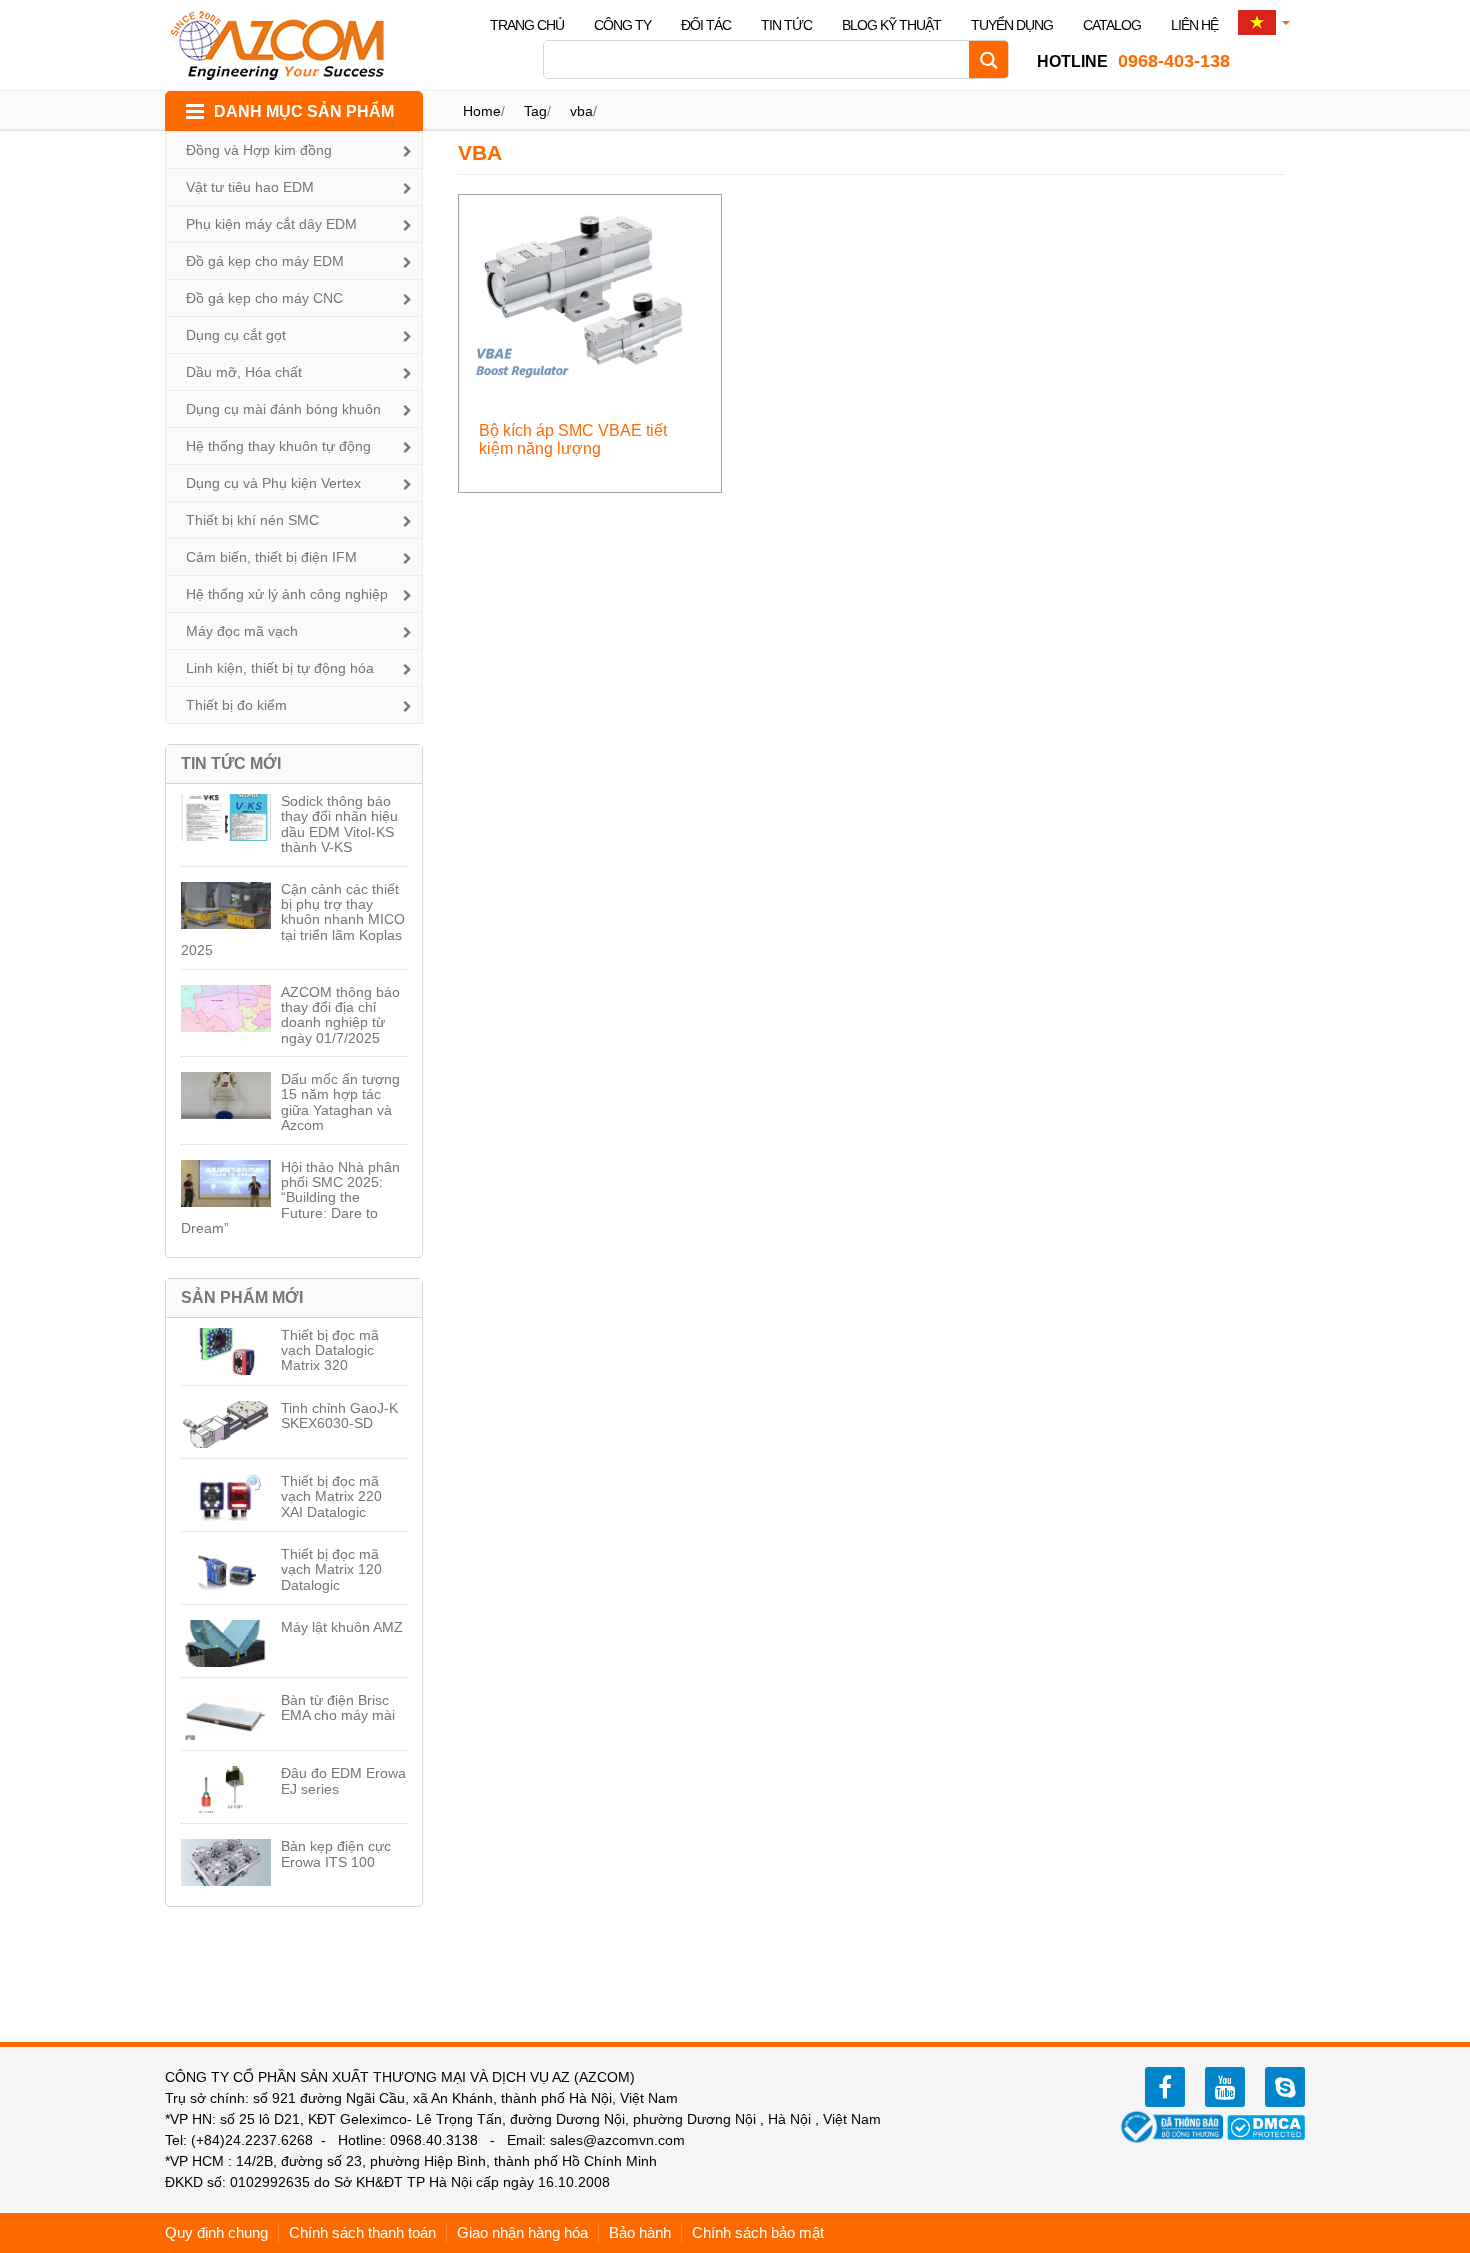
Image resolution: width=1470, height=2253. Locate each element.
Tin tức (786, 25)
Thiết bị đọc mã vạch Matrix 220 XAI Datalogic (331, 1496)
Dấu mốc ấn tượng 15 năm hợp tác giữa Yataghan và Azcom (340, 1102)
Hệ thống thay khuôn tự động (278, 446)
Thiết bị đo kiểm (236, 705)
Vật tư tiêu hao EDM (250, 187)
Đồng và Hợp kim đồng (259, 150)
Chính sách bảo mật (758, 2232)
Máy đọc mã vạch (242, 631)
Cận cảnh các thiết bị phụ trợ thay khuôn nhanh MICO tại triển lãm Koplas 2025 (293, 920)
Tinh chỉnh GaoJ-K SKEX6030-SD (339, 1415)
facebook (1165, 2087)
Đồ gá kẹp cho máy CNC (264, 298)
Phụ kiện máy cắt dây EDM (271, 224)
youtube (1225, 2087)
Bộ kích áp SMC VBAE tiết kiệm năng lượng (573, 439)
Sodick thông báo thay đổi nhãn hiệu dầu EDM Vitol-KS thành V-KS (339, 824)
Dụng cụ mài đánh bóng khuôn (283, 409)
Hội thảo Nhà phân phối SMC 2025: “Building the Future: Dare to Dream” (290, 1198)
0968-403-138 (1133, 61)
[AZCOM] (290, 45)
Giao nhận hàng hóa (522, 2232)
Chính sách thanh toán (362, 2232)
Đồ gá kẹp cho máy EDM (265, 261)
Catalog (1112, 25)
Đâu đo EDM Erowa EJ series (343, 1780)
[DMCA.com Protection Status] (1266, 2126)
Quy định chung (216, 2232)
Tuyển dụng (1012, 25)
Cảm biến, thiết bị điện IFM (271, 557)
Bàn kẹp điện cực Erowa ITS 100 (336, 1853)
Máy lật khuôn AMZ (342, 1627)
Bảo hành (640, 2232)
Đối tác (706, 25)
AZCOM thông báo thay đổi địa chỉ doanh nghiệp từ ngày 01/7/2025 (340, 1015)
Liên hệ (1194, 25)
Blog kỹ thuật (891, 25)
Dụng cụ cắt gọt (236, 335)
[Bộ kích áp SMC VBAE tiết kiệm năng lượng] (590, 292)
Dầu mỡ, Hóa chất (244, 372)
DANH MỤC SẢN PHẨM (304, 111)
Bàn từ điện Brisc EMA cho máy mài (338, 1707)
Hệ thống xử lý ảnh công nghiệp (287, 594)
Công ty (622, 25)
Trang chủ (527, 25)
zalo (1285, 2087)
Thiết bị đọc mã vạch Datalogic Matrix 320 (330, 1350)
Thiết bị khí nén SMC (252, 520)
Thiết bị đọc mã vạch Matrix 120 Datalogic (331, 1569)
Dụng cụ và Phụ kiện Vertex (273, 483)
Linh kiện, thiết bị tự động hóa (280, 668)
